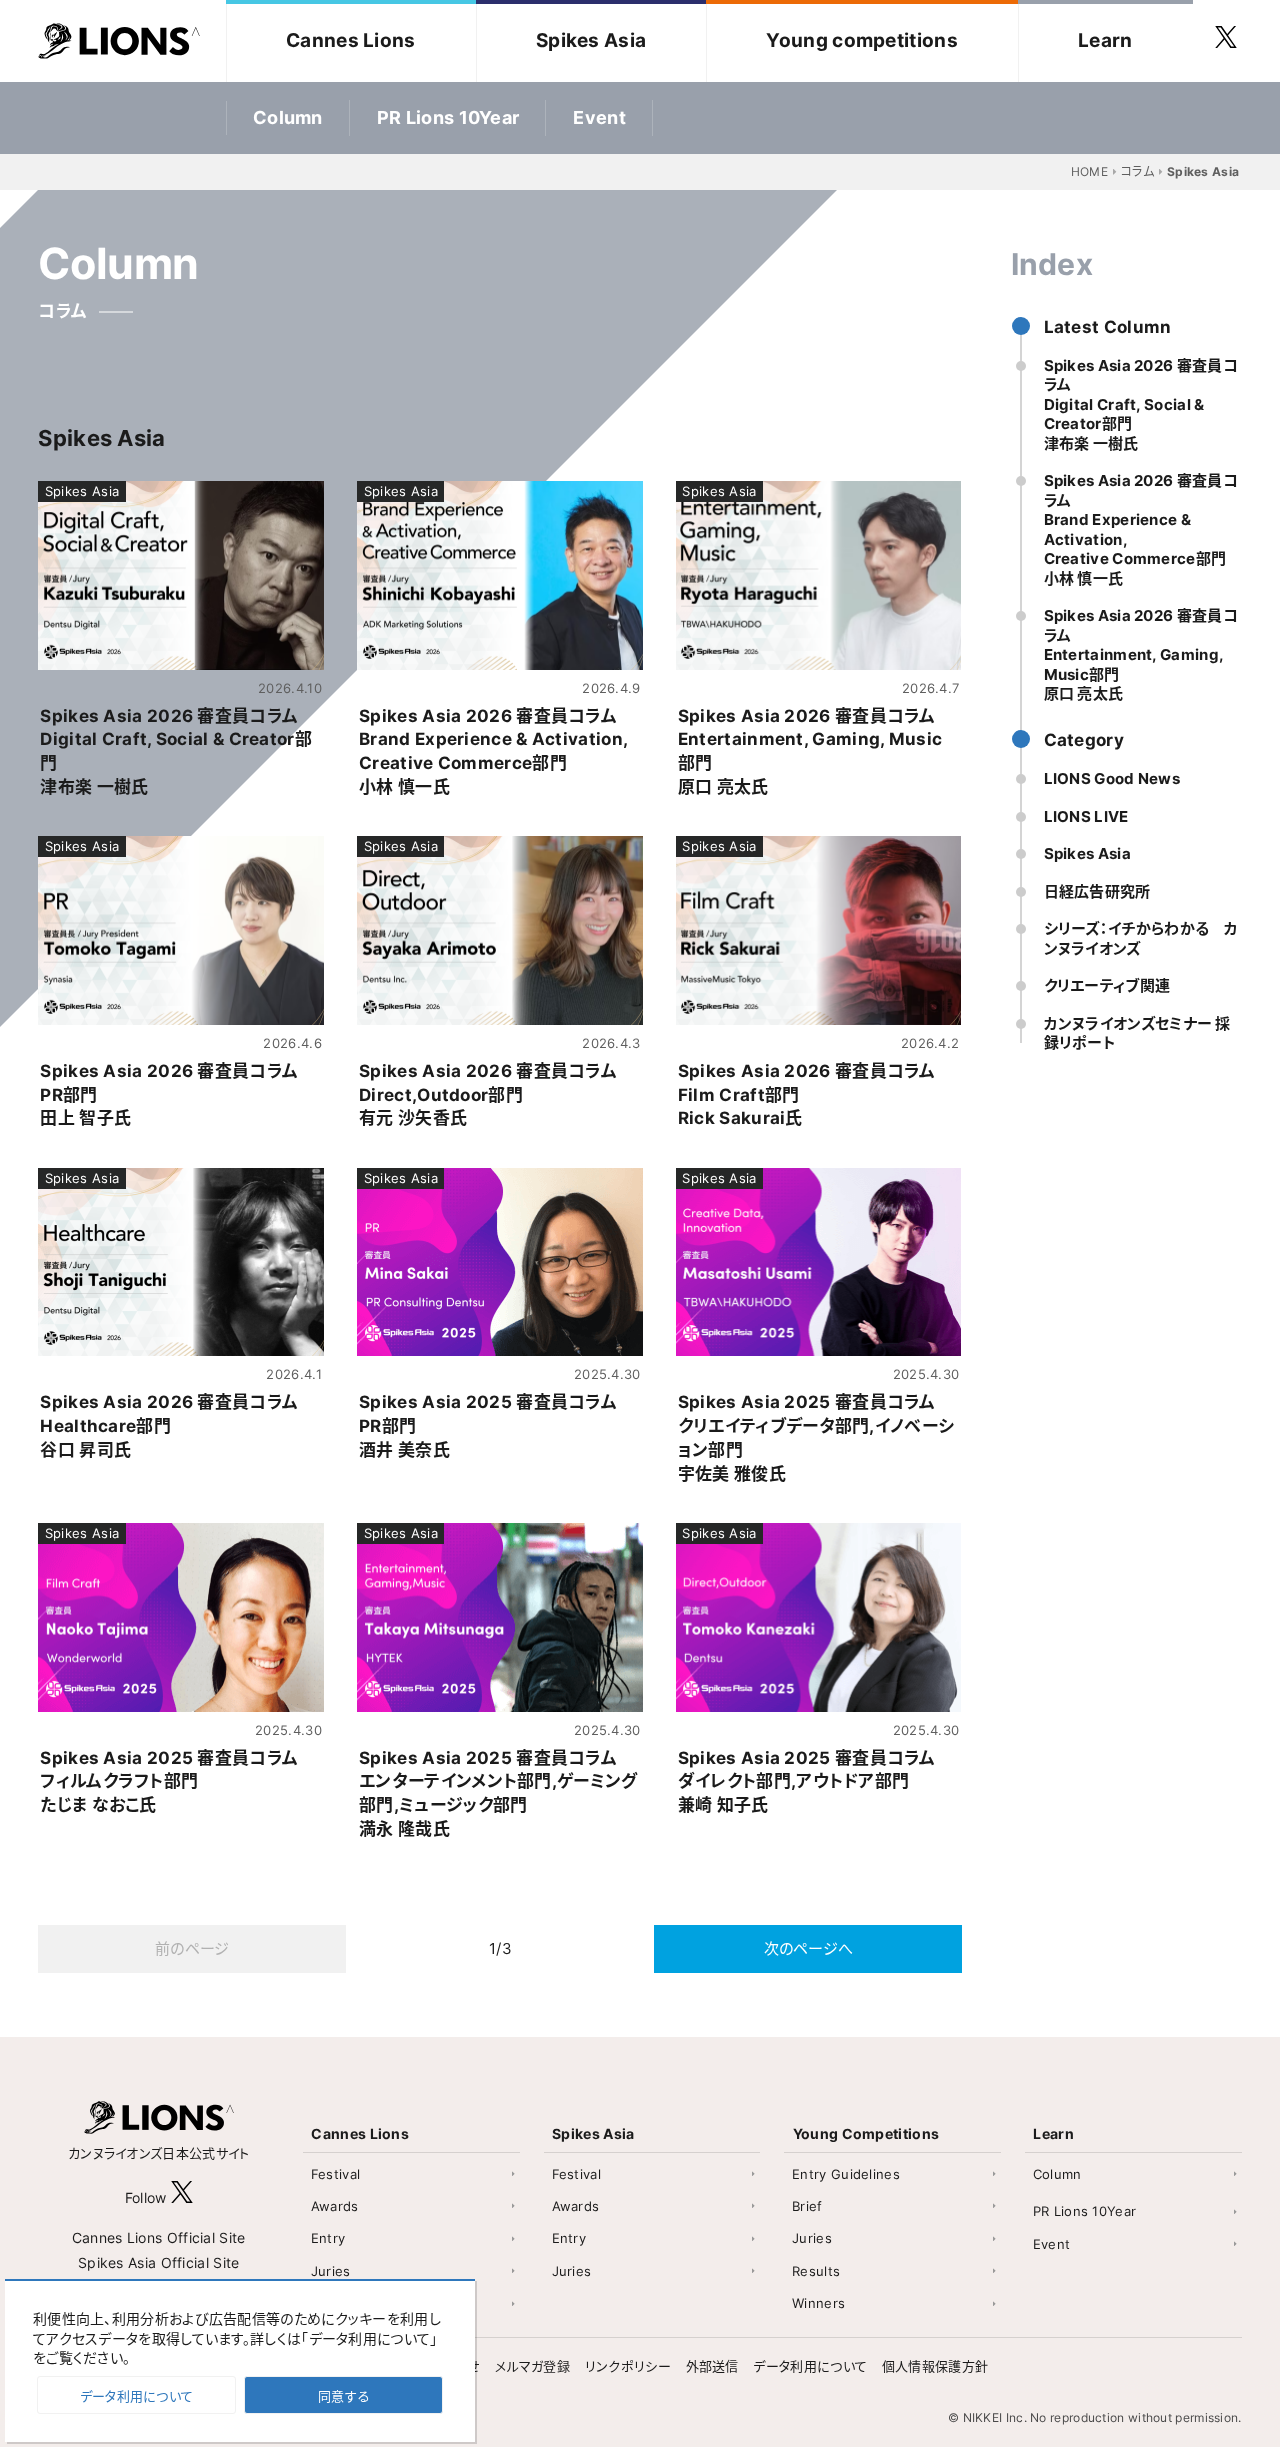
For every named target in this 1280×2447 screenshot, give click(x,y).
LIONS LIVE (1086, 816)
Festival (335, 2174)
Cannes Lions (351, 40)
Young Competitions (866, 2133)
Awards (335, 2206)
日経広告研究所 (1097, 891)
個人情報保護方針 (935, 2366)
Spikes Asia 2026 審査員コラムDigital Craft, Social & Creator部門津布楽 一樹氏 (1141, 404)
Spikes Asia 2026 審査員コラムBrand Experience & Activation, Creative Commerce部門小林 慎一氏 (1141, 530)
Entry (328, 2238)
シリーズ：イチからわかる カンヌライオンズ (1141, 939)
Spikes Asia (591, 40)
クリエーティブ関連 (1107, 986)
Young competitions (861, 40)
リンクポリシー (628, 2366)
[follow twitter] (1226, 41)
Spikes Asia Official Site (159, 2262)
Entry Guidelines (846, 2174)
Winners (818, 2303)
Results (816, 2271)
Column (288, 117)
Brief (807, 2206)
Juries (331, 2271)
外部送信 (712, 2366)
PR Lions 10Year (448, 117)
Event (599, 117)
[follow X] (182, 2197)
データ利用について (810, 2366)
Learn (1105, 40)
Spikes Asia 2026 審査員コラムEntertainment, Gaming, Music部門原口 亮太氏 (1141, 655)
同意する (344, 2396)
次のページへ (809, 1948)
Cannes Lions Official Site (159, 2237)
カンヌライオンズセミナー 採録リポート (1137, 1033)
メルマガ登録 (532, 2366)
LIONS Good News (1112, 779)
